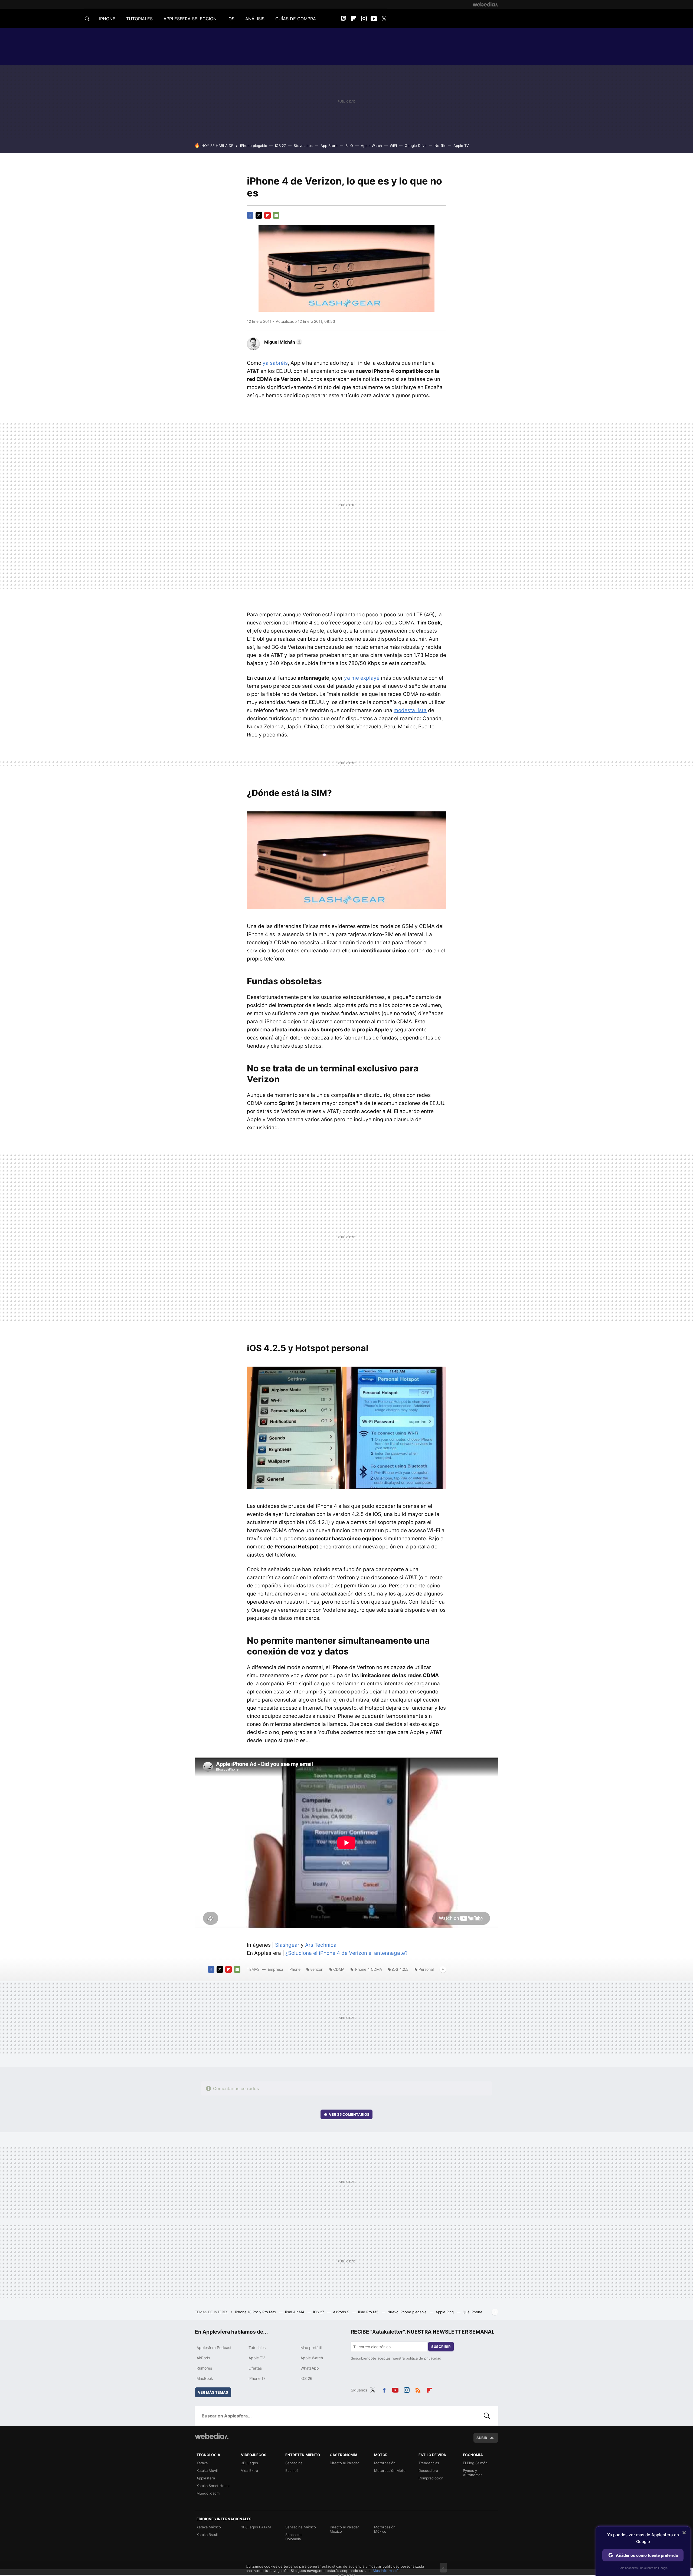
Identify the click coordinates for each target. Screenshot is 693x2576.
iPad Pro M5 (369, 2312)
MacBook (205, 2378)
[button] (282, 342)
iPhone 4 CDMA (368, 1969)
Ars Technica (321, 1945)
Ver (349, 2114)
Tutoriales (257, 2348)
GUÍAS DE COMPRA (296, 19)
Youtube (374, 19)
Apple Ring (445, 2312)
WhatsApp (310, 2368)
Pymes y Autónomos (473, 2473)
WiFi (393, 146)
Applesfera (206, 2478)
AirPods (203, 2358)
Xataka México (209, 2527)
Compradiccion (431, 2478)
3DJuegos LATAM (256, 2527)
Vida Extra (249, 2470)
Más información (387, 2571)
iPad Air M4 (295, 2312)
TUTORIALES (139, 19)
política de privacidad (424, 2358)
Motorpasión (385, 2463)
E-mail (276, 215)
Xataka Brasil (207, 2535)
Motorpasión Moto (390, 2470)
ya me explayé (362, 678)
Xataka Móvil (207, 2470)
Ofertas (255, 2368)
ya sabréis (275, 363)
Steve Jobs (303, 146)
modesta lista (410, 710)
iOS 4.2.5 (400, 1969)
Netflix (440, 146)
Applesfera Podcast (214, 2348)
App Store (329, 146)
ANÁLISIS (255, 19)
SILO (349, 146)
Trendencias (429, 2463)
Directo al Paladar (344, 2463)
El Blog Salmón (475, 2463)
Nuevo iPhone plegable (408, 2312)
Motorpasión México (385, 2529)
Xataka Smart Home (213, 2486)
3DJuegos (249, 2463)
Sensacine (294, 2463)
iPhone (295, 1969)
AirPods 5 (342, 2312)
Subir (482, 2438)
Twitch (344, 19)
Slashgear (287, 1945)
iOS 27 (280, 146)
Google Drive (416, 146)
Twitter (384, 19)
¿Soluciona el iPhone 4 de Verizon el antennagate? (346, 1953)
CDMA (339, 1969)
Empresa (275, 1969)
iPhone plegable (254, 146)
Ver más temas (213, 2392)
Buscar (487, 2416)
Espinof (292, 2470)
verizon (317, 1969)
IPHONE (107, 19)
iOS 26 (306, 2378)
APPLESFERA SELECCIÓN (190, 19)
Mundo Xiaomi (208, 2493)
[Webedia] (485, 4)
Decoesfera (428, 2470)
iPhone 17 (257, 2378)
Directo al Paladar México (344, 2529)
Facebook (250, 215)
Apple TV (461, 146)
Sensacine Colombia (294, 2537)
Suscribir (441, 2347)
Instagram (364, 19)
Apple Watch (371, 146)
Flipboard (354, 19)
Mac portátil (311, 2348)
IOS (231, 19)
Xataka (202, 2463)
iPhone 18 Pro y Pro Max (256, 2312)
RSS (418, 2389)
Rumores (204, 2368)
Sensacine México (301, 2527)
